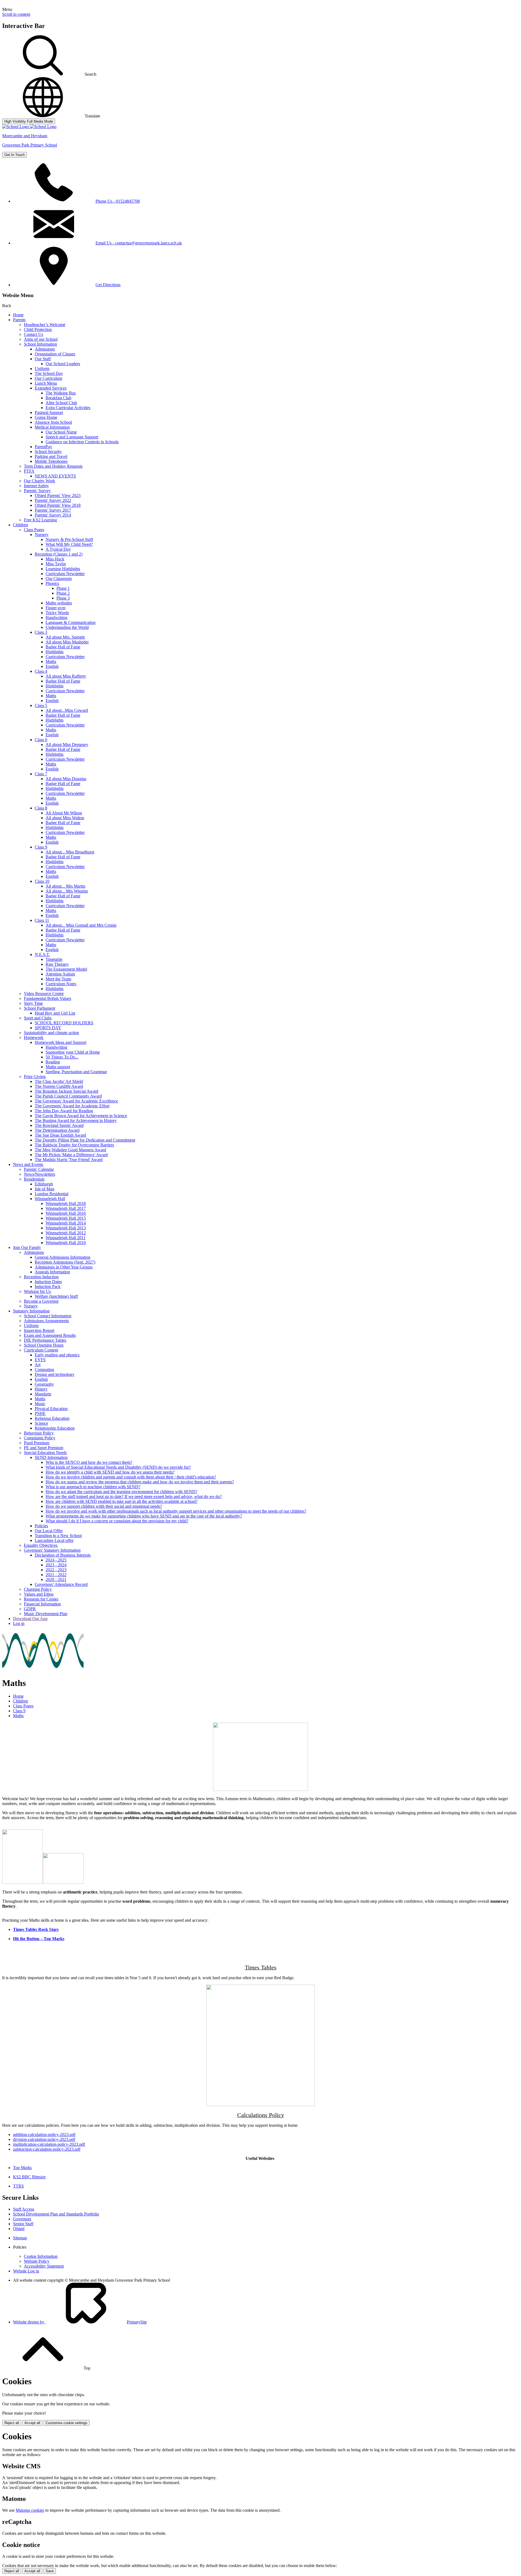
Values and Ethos (39, 1594)
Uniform (42, 369)
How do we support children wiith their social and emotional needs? (104, 1506)
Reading (53, 1062)
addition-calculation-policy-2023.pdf (44, 2135)
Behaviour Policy (39, 1433)
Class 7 (41, 774)
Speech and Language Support (72, 437)
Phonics (52, 583)
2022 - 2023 (56, 1570)
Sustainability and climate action (51, 1033)
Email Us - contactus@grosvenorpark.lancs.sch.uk (139, 243)
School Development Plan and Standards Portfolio (56, 2214)
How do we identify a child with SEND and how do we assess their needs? (110, 1472)
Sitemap (20, 2238)
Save (50, 2571)
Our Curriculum (48, 378)
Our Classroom (59, 578)
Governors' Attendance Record (61, 1584)
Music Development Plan (46, 1614)
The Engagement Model (66, 969)
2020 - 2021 (56, 1579)
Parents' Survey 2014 (53, 515)
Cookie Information (41, 2256)
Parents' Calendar (39, 1169)
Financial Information (42, 1604)
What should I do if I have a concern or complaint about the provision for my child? (117, 1521)
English (52, 666)
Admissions (45, 349)
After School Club (61, 403)
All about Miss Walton (65, 818)
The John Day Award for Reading (64, 1111)
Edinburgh (44, 1184)
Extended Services (51, 388)
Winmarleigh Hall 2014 (66, 1223)
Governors (22, 2219)
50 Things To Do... (62, 1057)
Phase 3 (63, 598)
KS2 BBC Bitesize (29, 2177)
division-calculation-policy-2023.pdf (44, 2139)
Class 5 (41, 705)
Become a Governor (41, 1301)
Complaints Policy (40, 1438)
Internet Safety (36, 486)
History (41, 1389)
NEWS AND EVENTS (55, 476)
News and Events (28, 1164)
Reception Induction (41, 1277)
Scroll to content (16, 14)
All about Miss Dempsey (67, 745)
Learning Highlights (63, 569)
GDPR (30, 1609)
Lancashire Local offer (54, 1540)
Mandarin (43, 1394)
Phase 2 (63, 593)
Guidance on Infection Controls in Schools (82, 442)
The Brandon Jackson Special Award (66, 1091)
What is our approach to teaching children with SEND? (93, 1487)
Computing (44, 1370)
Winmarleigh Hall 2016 (66, 1213)
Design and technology (55, 1374)
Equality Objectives (41, 1545)
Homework (34, 1037)
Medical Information (52, 427)
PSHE (40, 1413)
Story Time (33, 1003)
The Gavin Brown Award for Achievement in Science (81, 1116)
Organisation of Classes (55, 354)
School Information (40, 344)
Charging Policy (38, 1589)
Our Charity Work (39, 481)
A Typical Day (58, 549)
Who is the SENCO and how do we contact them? (89, 1462)
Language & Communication (71, 622)
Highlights (55, 652)
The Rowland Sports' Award (59, 1125)
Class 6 (41, 740)
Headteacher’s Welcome (45, 325)
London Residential (52, 1194)
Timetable (54, 959)
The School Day (49, 373)
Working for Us (37, 1291)
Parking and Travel (51, 456)
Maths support (58, 1067)
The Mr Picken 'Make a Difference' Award (71, 1155)
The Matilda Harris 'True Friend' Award (69, 1160)
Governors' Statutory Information (52, 1550)
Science (41, 1423)
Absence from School (53, 422)
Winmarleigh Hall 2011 (66, 1238)
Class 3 (41, 632)
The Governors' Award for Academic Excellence (76, 1101)
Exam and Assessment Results (50, 1335)
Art (38, 1365)
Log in (19, 1623)
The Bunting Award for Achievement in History (76, 1120)
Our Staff (43, 359)
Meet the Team (58, 979)
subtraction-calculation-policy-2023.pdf (47, 2149)
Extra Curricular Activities (68, 408)
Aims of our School (41, 339)
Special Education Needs (45, 1453)
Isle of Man (45, 1189)
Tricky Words (57, 613)
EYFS (40, 1360)
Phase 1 (63, 588)
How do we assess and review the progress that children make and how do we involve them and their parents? (140, 1482)
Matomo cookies (30, 2510)
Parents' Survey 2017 (53, 510)
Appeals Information (52, 1272)
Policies (41, 1526)
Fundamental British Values (47, 998)
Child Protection (38, 329)
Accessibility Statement (44, 2266)
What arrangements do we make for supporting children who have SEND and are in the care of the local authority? (144, 1516)
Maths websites (59, 603)
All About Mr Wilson (64, 813)
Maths (51, 661)
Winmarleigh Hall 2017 (66, 1208)
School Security (48, 452)
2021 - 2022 (56, 1575)
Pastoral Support (49, 412)
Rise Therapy (57, 964)
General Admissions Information (63, 1257)
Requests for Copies (41, 1599)
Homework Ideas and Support (61, 1042)
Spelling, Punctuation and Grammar (76, 1072)
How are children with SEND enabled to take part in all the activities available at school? (122, 1501)
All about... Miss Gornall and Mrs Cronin (81, 925)
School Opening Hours (44, 1345)
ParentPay (43, 447)
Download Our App (30, 1619)
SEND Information (51, 1457)
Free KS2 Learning (40, 520)
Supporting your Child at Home (73, 1052)
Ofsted (19, 2229)
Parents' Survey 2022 (53, 500)
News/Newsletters (39, 1174)
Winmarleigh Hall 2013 (66, 1228)
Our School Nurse (61, 432)
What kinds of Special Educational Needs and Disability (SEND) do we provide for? (118, 1467)
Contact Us (34, 334)
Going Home (46, 417)
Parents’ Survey (37, 491)
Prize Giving (35, 1077)
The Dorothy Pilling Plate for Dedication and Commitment (85, 1140)
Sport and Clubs (38, 1018)
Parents (19, 320)
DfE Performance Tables (45, 1340)
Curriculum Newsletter (65, 574)
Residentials (34, 1179)
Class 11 (42, 920)
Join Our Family (27, 1247)
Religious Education (52, 1418)
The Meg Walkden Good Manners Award (70, 1150)
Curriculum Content (41, 1350)
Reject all (12, 2423)
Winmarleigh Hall (50, 1199)
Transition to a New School (58, 1536)
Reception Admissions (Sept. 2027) (65, 1262)
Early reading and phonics (57, 1355)
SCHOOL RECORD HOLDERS (64, 1023)
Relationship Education (55, 1428)
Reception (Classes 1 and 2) (59, 554)
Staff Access (24, 2209)
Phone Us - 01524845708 (118, 201)
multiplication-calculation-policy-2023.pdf (49, 2144)
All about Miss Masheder (67, 642)
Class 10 (42, 881)
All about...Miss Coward (67, 710)
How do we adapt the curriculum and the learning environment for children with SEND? (121, 1492)
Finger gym (55, 608)
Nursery (42, 535)
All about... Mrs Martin (65, 886)
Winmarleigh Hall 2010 (66, 1243)
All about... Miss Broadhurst (70, 852)
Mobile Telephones (51, 461)
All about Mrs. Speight (65, 637)
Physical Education (51, 1409)
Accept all (32, 2423)
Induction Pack (48, 1287)
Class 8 (41, 808)
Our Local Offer (49, 1531)
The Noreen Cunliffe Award (59, 1086)
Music (40, 1404)
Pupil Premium (37, 1443)
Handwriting (56, 618)
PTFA (29, 471)
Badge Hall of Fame (63, 647)
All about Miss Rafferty (66, 676)
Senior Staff (23, 2224)
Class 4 (41, 671)
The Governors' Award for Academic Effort (72, 1106)
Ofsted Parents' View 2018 (58, 505)
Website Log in (26, 2271)
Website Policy (37, 2261)
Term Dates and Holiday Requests (53, 466)
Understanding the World (67, 627)
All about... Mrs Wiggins (67, 891)
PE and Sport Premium (44, 1448)
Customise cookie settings (66, 2423)
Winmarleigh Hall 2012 (66, 1233)
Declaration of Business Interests (63, 1555)
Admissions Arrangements (46, 1321)
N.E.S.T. (42, 954)
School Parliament (39, 1008)
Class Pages (34, 530)
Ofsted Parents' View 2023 (58, 495)
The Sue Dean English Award (60, 1135)
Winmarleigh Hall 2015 (66, 1218)
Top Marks (22, 2168)
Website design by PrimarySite (80, 2322)
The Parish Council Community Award (68, 1096)
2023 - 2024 (56, 1565)
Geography (44, 1384)
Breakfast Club (58, 398)
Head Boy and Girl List (55, 1013)
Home (18, 315)
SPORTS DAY (48, 1028)
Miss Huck (55, 559)
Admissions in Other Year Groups (64, 1267)
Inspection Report (39, 1330)
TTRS (18, 2186)
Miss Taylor (56, 564)
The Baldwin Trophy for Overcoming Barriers (74, 1145)
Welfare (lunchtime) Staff (56, 1296)
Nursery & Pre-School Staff (69, 539)
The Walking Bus (61, 393)
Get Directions (108, 285)
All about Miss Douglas (66, 779)
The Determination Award (57, 1130)
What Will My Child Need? (69, 544)
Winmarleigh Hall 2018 (66, 1203)
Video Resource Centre (44, 994)
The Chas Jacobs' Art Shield (59, 1081)
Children (20, 525)
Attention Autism (60, 974)
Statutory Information (31, 1311)
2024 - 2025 (56, 1560)
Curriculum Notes (61, 984)
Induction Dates (48, 1282)
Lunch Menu (46, 383)
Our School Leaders (63, 364)
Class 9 (41, 847)
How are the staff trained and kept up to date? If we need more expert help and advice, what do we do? (134, 1496)
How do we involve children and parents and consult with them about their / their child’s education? (131, 1477)
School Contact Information (48, 1316)
